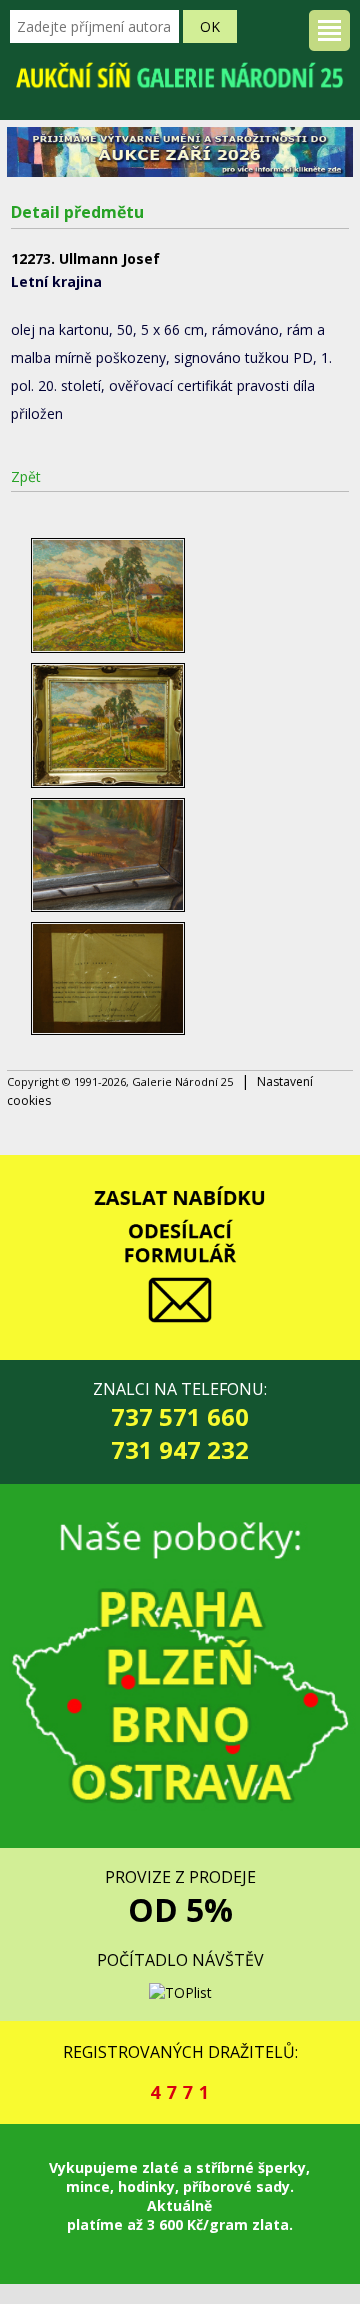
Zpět (26, 476)
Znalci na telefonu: (180, 1422)
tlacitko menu (329, 30)
